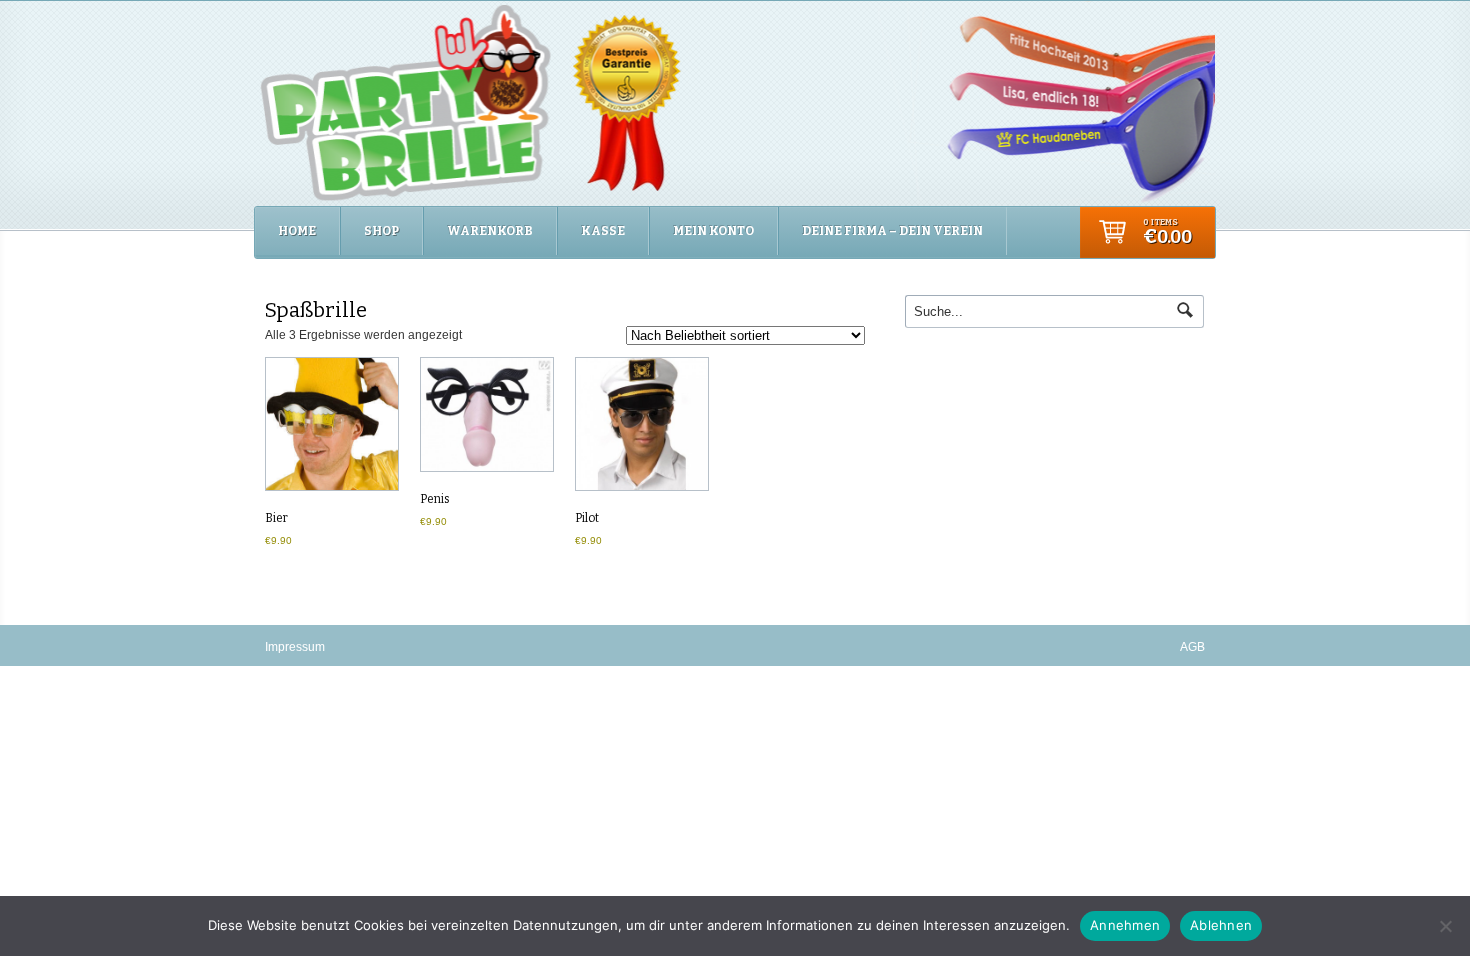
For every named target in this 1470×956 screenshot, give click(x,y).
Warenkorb (490, 231)
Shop (381, 231)
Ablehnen (1221, 925)
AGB (1192, 647)
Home (297, 231)
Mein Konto (713, 231)
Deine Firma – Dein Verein (892, 231)
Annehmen (1125, 925)
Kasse (603, 231)
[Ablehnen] (1445, 926)
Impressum (295, 647)
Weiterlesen (331, 427)
